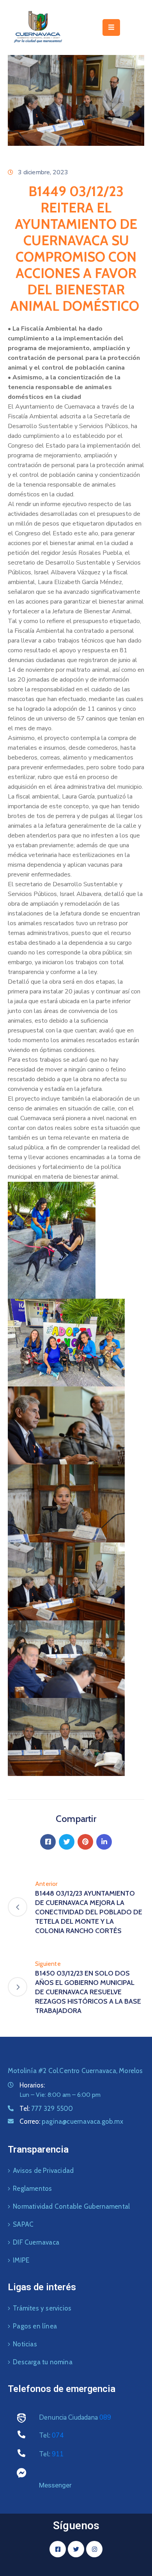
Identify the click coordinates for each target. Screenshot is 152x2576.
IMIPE (21, 2260)
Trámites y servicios (42, 2308)
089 (105, 2418)
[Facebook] (48, 1842)
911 (58, 2454)
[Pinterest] (85, 1842)
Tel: (46, 2109)
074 (58, 2435)
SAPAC (23, 2224)
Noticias (25, 2344)
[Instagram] (94, 2549)
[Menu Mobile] (111, 27)
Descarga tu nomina (43, 2362)
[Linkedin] (104, 1842)
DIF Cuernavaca (36, 2242)
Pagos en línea (35, 2326)
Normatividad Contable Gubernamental (71, 2206)
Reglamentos (32, 2188)
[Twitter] (67, 1842)
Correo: (71, 2121)
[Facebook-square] (58, 2549)
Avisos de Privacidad (43, 2171)
